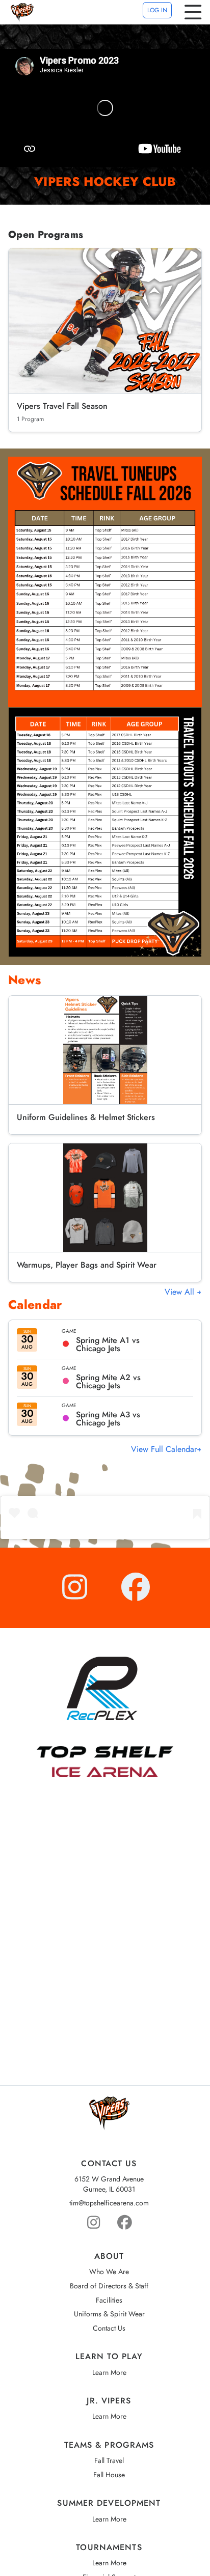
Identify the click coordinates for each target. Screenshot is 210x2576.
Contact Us (109, 2328)
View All (181, 1292)
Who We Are (109, 2272)
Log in (157, 10)
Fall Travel (109, 2461)
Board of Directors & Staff (109, 2286)
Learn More (109, 2373)
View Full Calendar (164, 1449)
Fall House (109, 2475)
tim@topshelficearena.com (109, 2203)
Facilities (109, 2300)
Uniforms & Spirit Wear (109, 2314)
